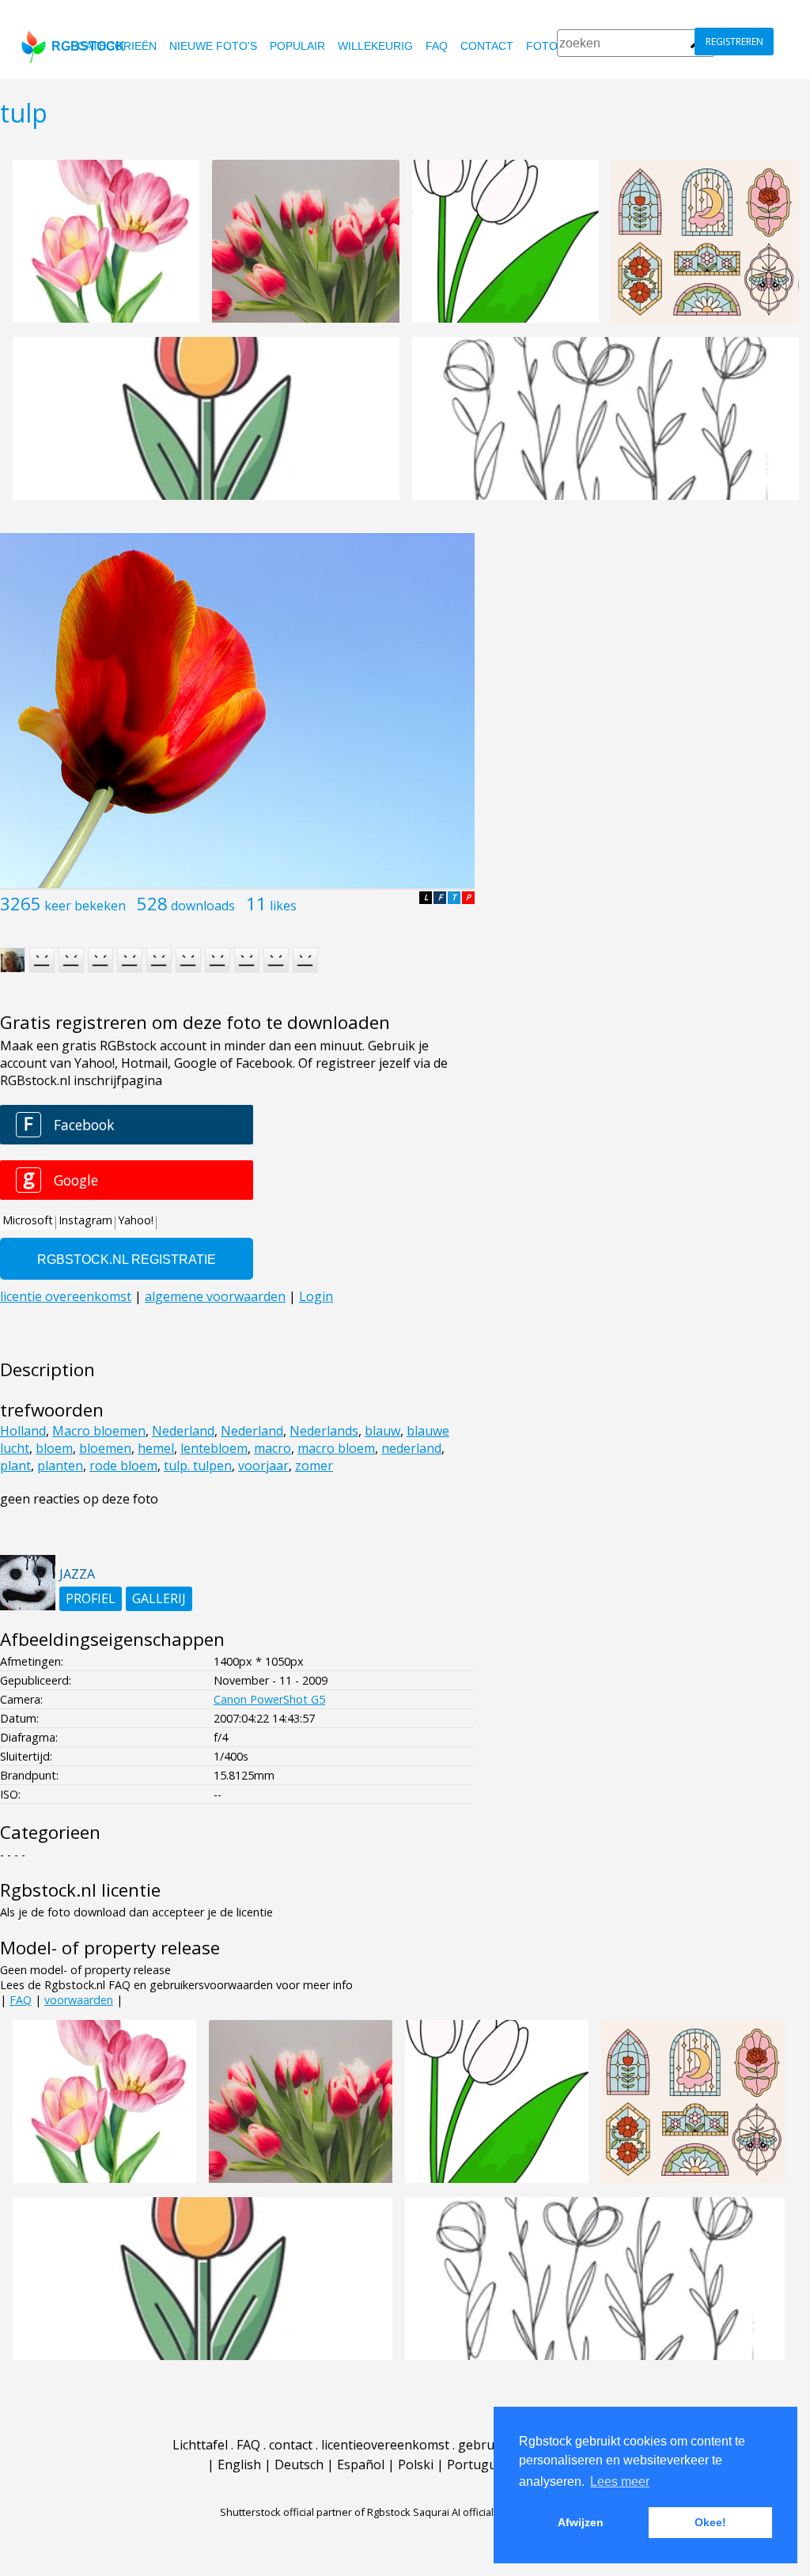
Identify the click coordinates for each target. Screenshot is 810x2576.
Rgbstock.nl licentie (80, 1890)
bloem (54, 1448)
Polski (416, 2464)
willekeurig (375, 46)
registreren (734, 42)
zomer (314, 1466)
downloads (203, 906)
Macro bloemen (99, 1431)
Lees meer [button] (620, 2481)
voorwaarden (79, 2000)
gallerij (159, 1598)
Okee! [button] (710, 2522)
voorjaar (263, 1466)
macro (273, 1448)
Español (361, 2464)
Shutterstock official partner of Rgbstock (315, 2512)
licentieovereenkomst (385, 2445)
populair (297, 46)
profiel (91, 1598)
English (239, 2464)
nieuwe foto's (213, 46)
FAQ (437, 46)
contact (487, 46)
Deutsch (299, 2464)
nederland (411, 1448)
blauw (382, 1431)
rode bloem (123, 1466)
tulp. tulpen (198, 1466)
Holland (23, 1431)
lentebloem (214, 1448)
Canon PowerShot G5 (269, 1699)
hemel (156, 1448)
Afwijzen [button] (581, 2522)
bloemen (105, 1448)
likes (283, 906)
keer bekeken (85, 906)
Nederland (183, 1431)
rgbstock (88, 46)
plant (15, 1466)
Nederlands (324, 1431)
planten (60, 1466)
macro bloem (336, 1448)
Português (479, 2464)
